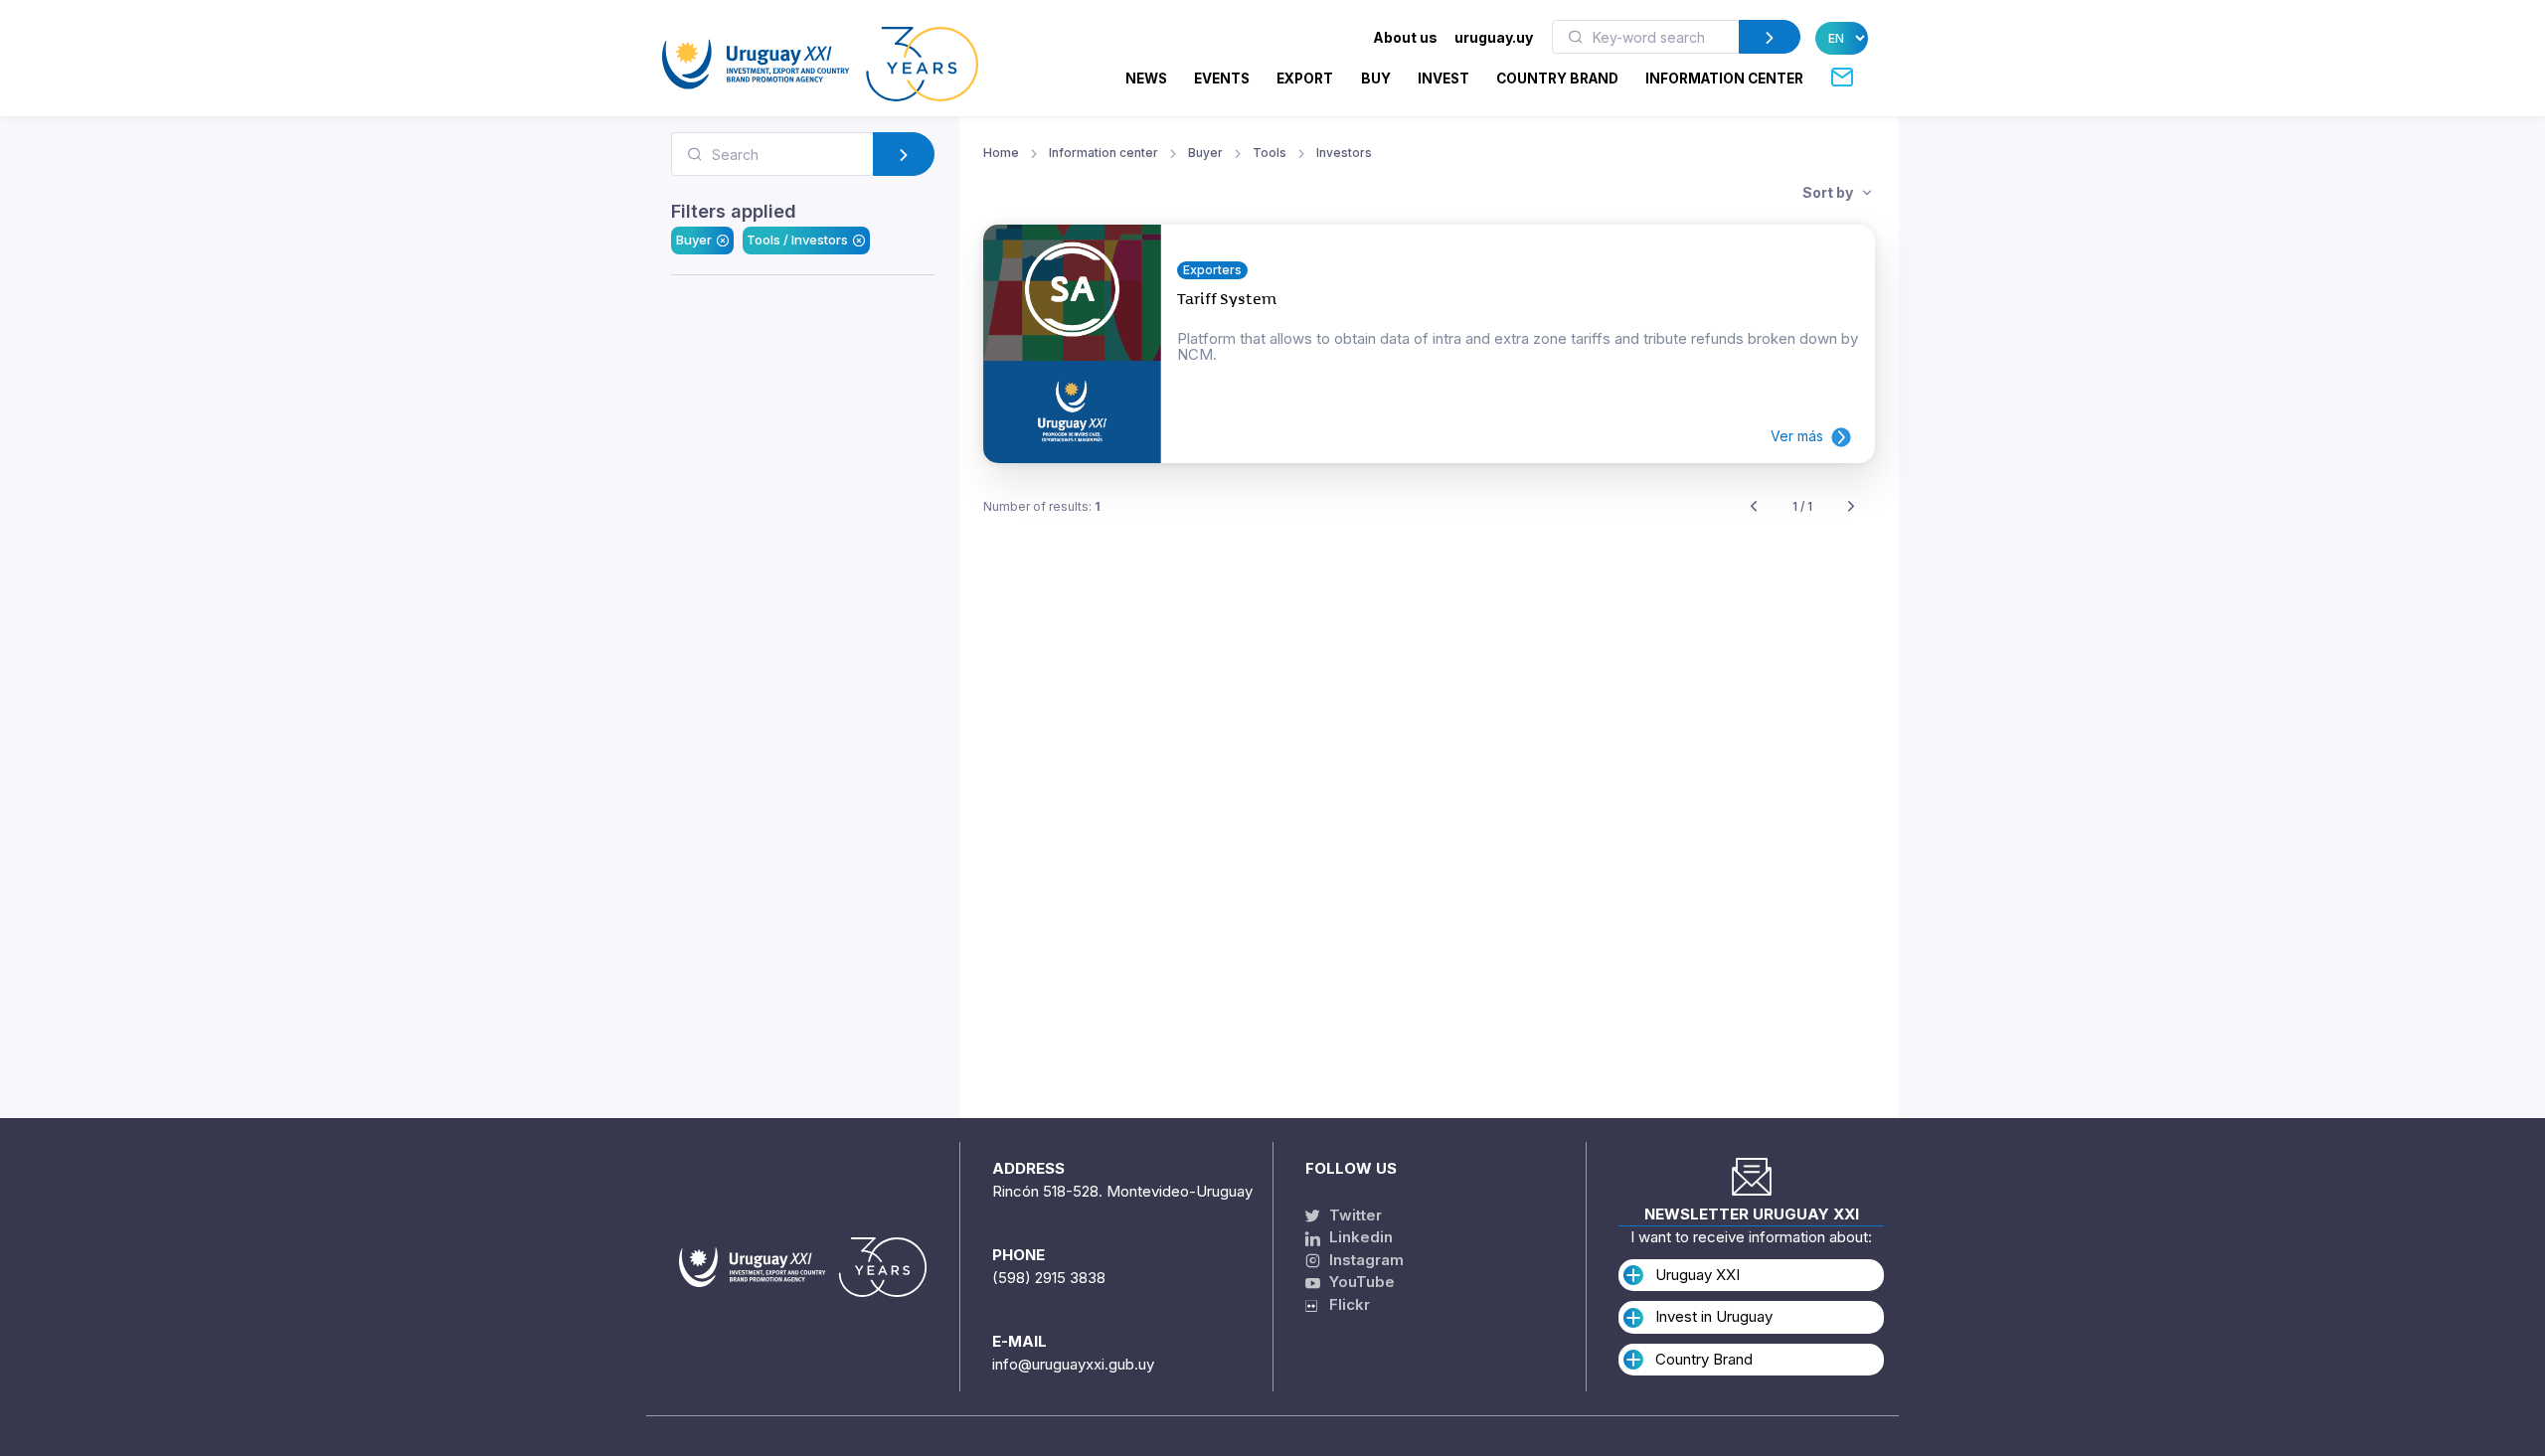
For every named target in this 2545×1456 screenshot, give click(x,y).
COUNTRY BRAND (1557, 79)
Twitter (1354, 1215)
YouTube (1360, 1282)
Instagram (1364, 1260)
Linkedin (1359, 1237)
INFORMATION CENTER (1724, 79)
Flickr (1344, 1304)
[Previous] (1754, 507)
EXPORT (1305, 79)
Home (1001, 153)
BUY (1376, 79)
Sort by (1829, 192)
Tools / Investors (797, 240)
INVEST (1443, 79)
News (1146, 79)
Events (1222, 79)
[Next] (1851, 507)
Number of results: (1042, 506)
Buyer (694, 240)
